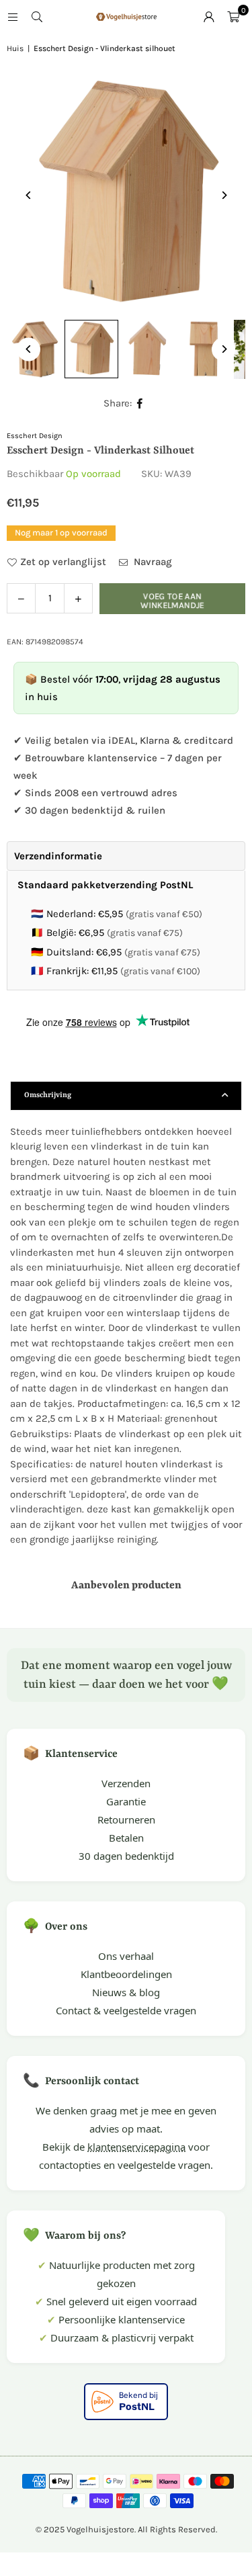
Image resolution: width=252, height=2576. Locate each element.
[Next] (223, 195)
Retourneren (126, 1819)
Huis (15, 48)
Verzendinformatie (58, 856)
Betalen (126, 1838)
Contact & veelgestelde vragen (126, 2010)
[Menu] (13, 17)
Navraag (152, 562)
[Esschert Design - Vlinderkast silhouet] (91, 349)
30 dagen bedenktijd (126, 1856)
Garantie (126, 1801)
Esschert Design (35, 436)
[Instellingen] (209, 17)
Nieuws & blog (126, 1992)
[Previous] (29, 195)
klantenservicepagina (136, 2147)
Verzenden (126, 1783)
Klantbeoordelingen (126, 1974)
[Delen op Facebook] (140, 403)
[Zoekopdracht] (37, 17)
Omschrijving (48, 1096)
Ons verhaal (126, 1956)
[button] (233, 17)
